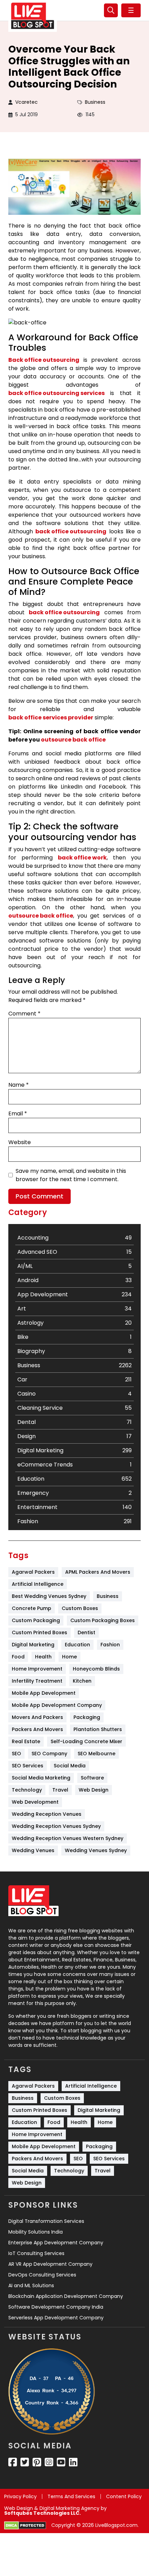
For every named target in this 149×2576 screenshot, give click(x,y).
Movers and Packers (37, 1717)
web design (94, 1790)
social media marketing (41, 1778)
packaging (87, 1717)
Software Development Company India (56, 2307)
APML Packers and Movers (98, 1572)
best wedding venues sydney (49, 1596)
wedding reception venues (47, 1814)
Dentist (86, 1632)
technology (27, 1790)
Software (92, 1778)
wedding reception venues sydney (56, 1826)
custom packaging (36, 1620)
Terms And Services (71, 2496)
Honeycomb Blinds (96, 1669)
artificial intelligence (38, 1584)
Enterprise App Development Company (56, 2243)
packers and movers (37, 1729)
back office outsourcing (71, 531)
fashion (110, 1645)
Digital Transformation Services (46, 2221)
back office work (82, 858)
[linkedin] (73, 2462)
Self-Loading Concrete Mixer (86, 1741)
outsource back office (73, 740)
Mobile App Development (44, 1693)
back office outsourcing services (56, 393)
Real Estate (26, 1741)
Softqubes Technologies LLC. (42, 2513)
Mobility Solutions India (36, 2232)
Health (43, 1657)
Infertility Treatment (37, 1681)
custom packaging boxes (103, 1620)
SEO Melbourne (97, 1754)
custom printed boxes (40, 1632)
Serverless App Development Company (56, 2318)
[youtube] (61, 2462)
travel (60, 1790)
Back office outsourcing (44, 360)
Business (95, 102)
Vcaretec (27, 102)
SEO (16, 1754)
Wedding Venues (33, 1850)
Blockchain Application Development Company (66, 2296)
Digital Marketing (33, 1645)
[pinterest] (37, 2462)
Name (19, 1085)
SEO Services (28, 1766)
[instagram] (49, 2462)
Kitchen (82, 1681)
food (18, 1657)
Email (18, 1114)
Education (77, 1645)
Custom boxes (80, 1608)
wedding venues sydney (96, 1850)
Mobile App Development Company (57, 1705)
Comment (24, 1014)
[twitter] (25, 2462)
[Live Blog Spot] (33, 16)
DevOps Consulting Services (42, 2275)
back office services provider (51, 717)
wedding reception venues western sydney (68, 1838)
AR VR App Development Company (50, 2264)
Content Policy (124, 2496)
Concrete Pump (32, 1608)
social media (70, 1766)
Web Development (35, 1802)
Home (69, 1657)
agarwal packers (33, 1572)
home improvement (37, 1669)
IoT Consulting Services (36, 2253)
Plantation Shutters (98, 1729)
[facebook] (13, 2462)
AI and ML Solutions (31, 2285)
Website (20, 1142)
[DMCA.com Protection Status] (25, 2526)
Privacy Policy (20, 2496)
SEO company (49, 1754)
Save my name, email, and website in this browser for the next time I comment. (71, 1175)
